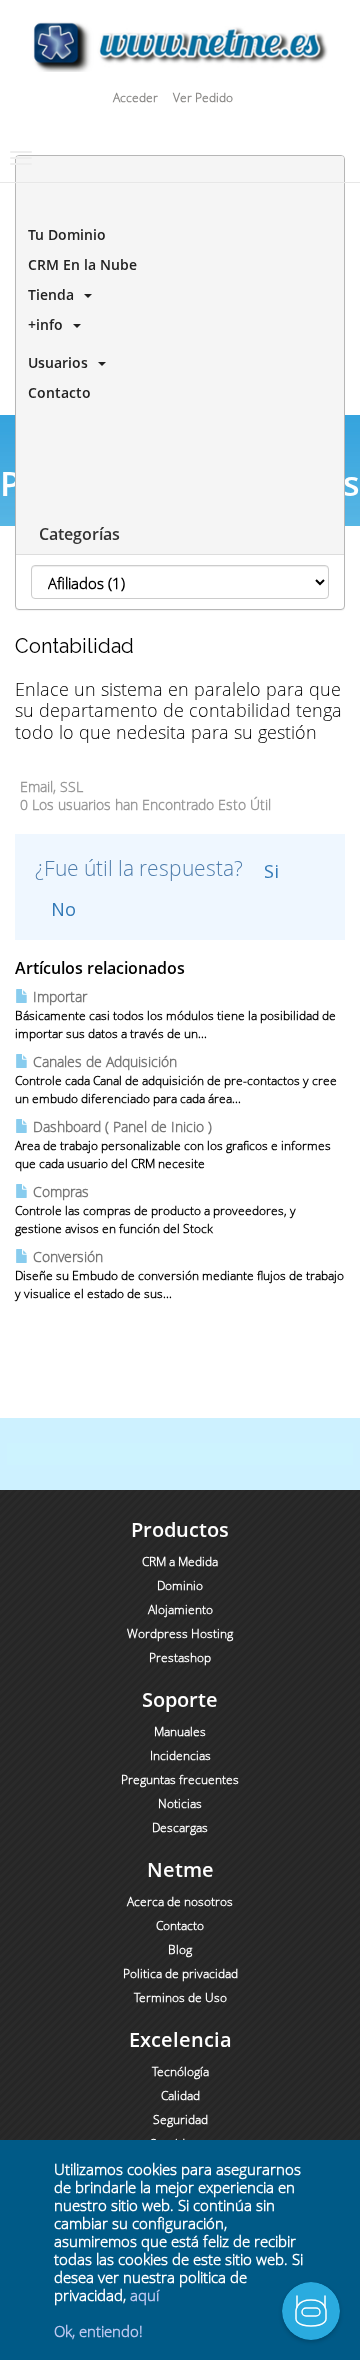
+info (45, 324)
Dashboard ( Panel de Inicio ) (120, 1126)
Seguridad (180, 2119)
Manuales (180, 1731)
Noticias (180, 1803)
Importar (58, 996)
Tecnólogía (180, 2071)
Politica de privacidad (180, 1973)
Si (271, 871)
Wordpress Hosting (180, 1633)
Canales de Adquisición (103, 1061)
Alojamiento (180, 1609)
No (63, 909)
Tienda (51, 294)
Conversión (66, 1256)
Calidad (180, 2095)
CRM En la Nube (78, 264)
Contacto (55, 392)
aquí (144, 2295)
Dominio (180, 1585)
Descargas (180, 1827)
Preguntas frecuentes (180, 1779)
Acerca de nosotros (180, 1901)
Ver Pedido (203, 97)
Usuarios (58, 362)
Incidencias (180, 1755)
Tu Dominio (63, 234)
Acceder (135, 97)
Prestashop (180, 1657)
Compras (59, 1191)
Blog (180, 1949)
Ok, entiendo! (98, 2331)
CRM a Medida (180, 1561)
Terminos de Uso (180, 1997)
